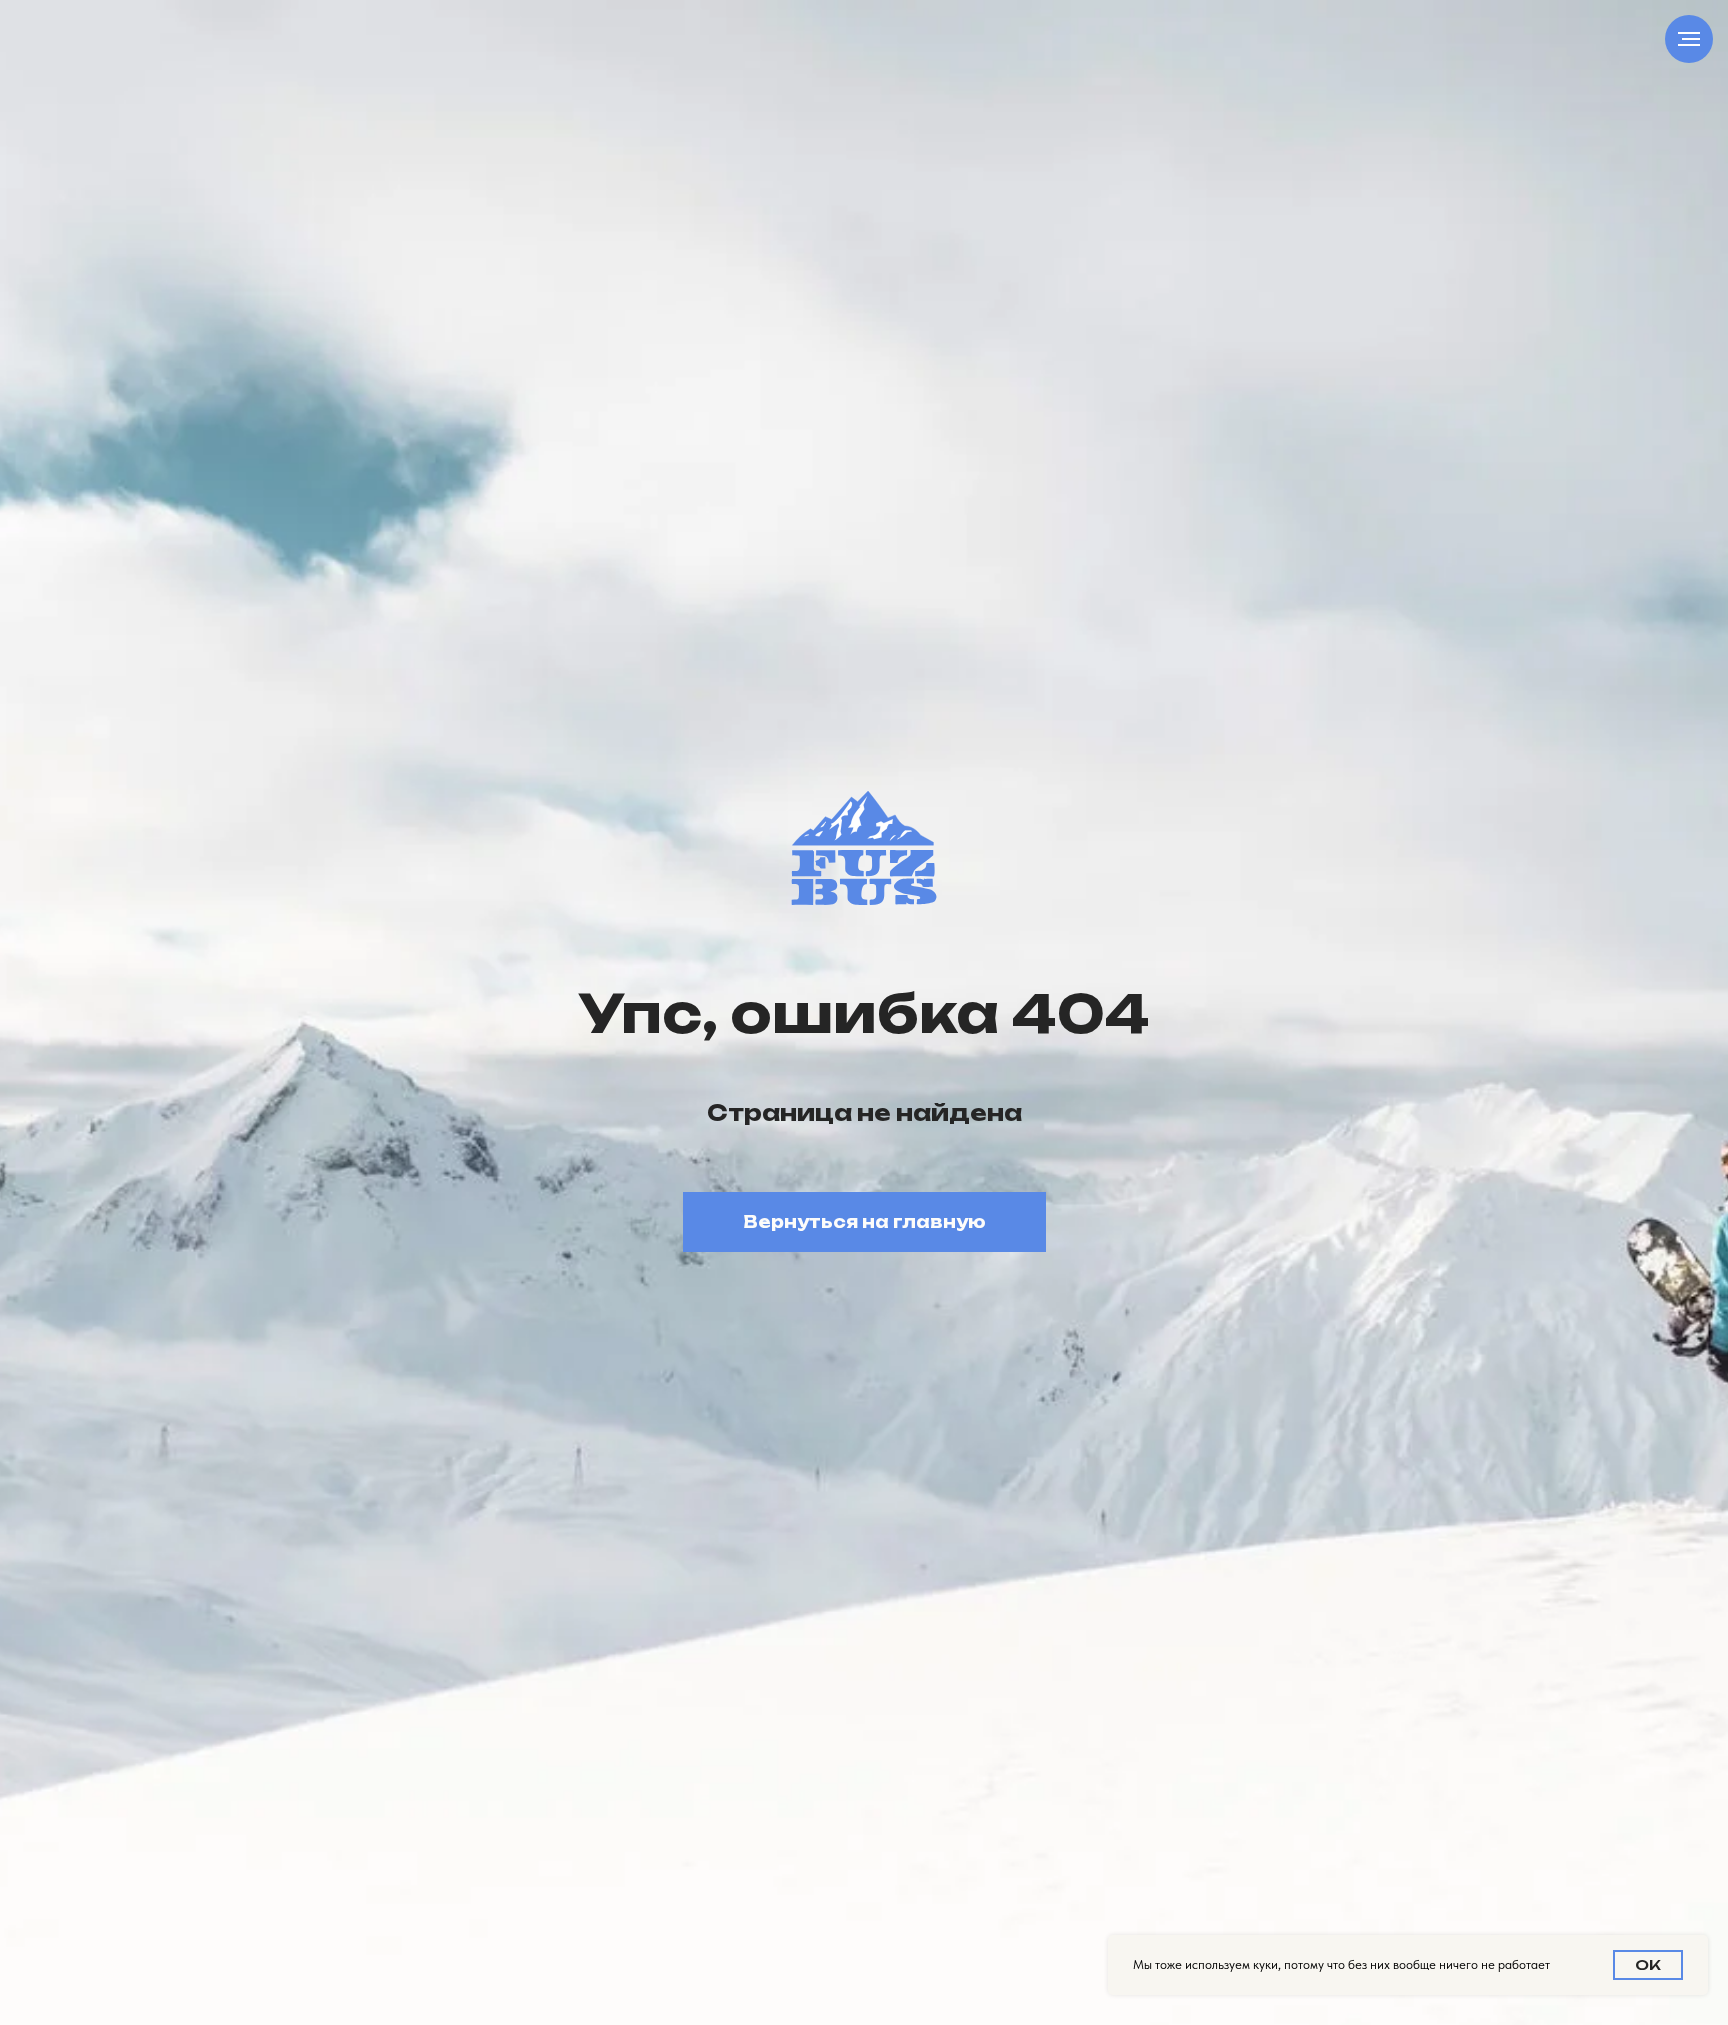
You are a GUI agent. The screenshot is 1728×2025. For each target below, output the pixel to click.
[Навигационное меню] (1689, 39)
